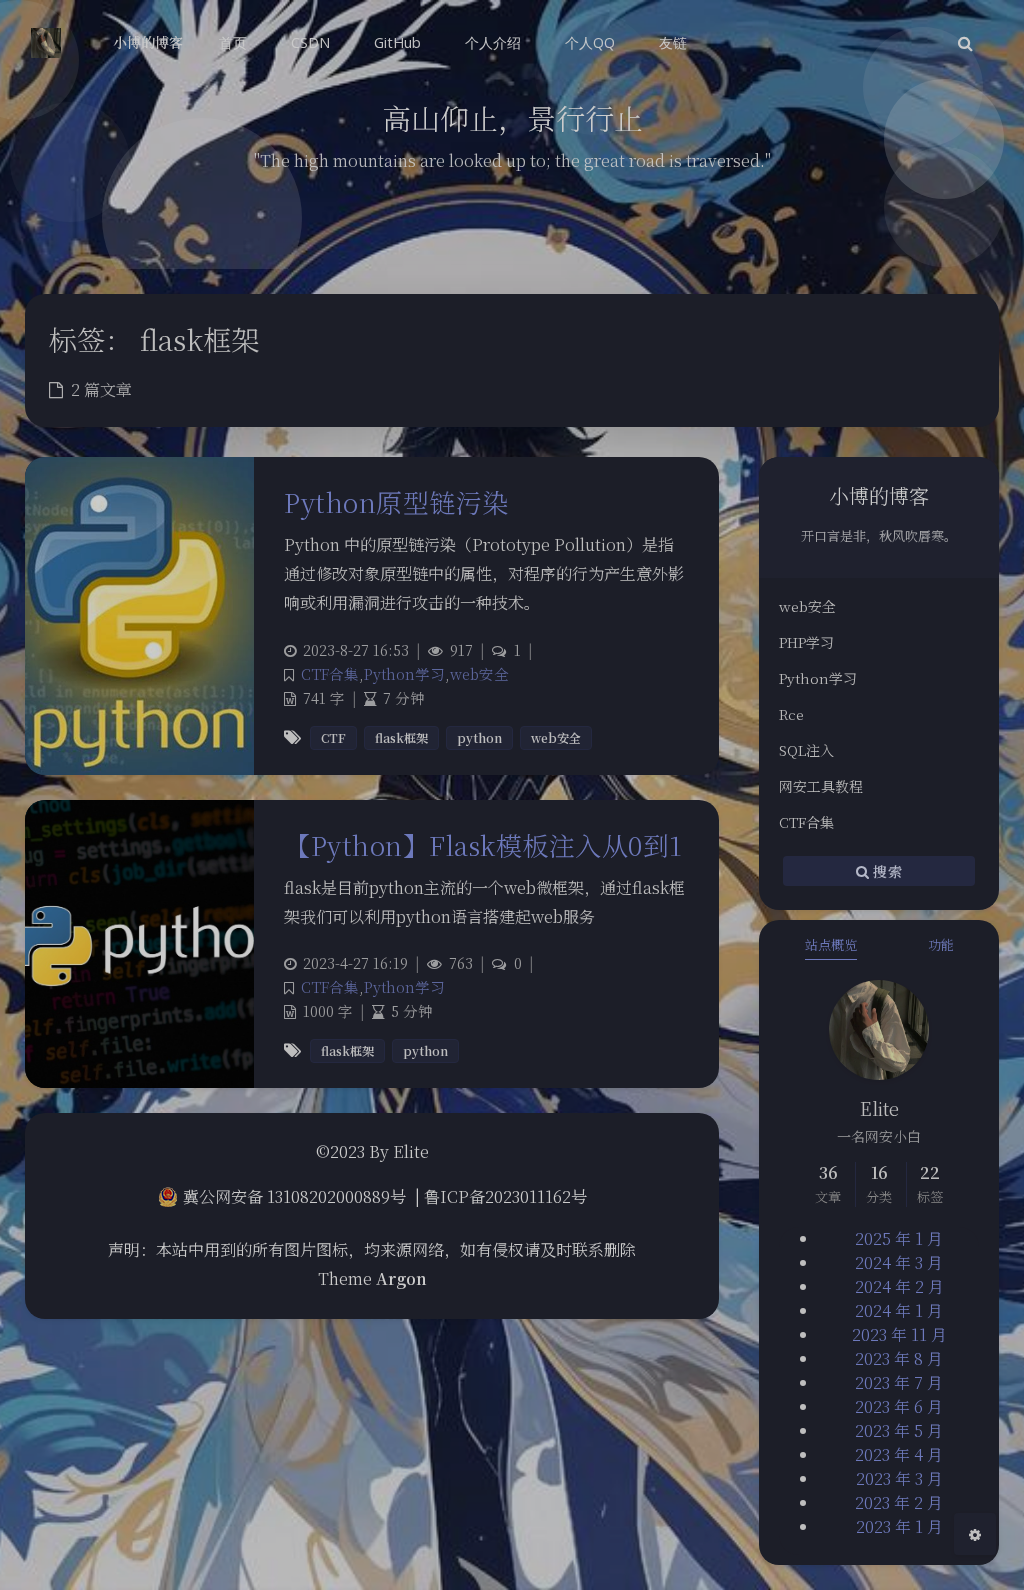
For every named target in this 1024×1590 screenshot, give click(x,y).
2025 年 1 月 (899, 1238)
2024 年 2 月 (899, 1286)
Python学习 (818, 678)
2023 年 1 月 (899, 1526)
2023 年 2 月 (899, 1502)
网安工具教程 (821, 786)
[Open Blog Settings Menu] (975, 1534)
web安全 (807, 606)
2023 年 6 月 (899, 1406)
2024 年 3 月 (899, 1262)
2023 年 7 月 (899, 1382)
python (479, 737)
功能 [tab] (941, 944)
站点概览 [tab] (831, 944)
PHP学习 (806, 642)
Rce (791, 714)
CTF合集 (806, 822)
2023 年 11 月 (899, 1334)
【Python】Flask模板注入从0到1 (483, 844)
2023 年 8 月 (899, 1358)
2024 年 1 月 (899, 1310)
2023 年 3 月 (899, 1478)
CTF (333, 737)
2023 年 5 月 (899, 1430)
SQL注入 (806, 750)
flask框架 (401, 737)
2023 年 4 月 (899, 1454)
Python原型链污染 (396, 501)
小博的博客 (148, 42)
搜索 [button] (885, 870)
